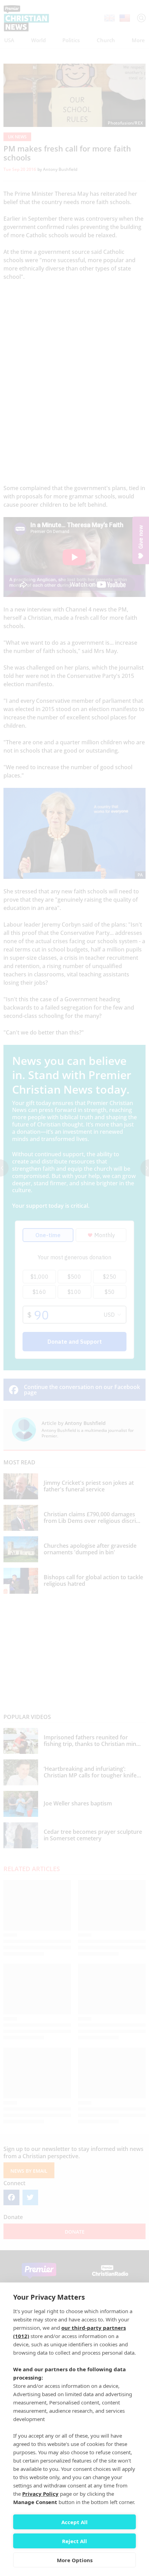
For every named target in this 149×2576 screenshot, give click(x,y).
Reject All (74, 2541)
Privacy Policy (40, 2494)
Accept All (74, 2522)
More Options (75, 2560)
